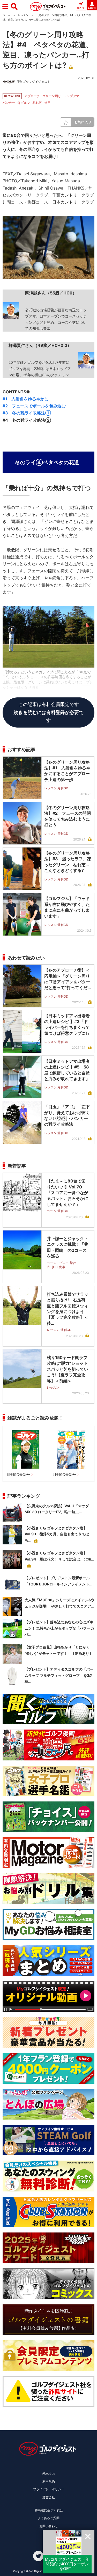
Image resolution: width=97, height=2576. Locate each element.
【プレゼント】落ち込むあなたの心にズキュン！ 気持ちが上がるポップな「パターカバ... (59, 1628)
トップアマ (71, 96)
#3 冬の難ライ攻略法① (27, 413)
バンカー (9, 103)
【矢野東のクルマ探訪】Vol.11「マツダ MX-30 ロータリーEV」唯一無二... (57, 1509)
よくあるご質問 (49, 2518)
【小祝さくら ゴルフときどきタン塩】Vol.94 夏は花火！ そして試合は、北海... (59, 1556)
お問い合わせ (49, 2526)
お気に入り (83, 122)
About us (48, 2473)
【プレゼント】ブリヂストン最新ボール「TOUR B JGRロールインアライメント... (58, 1581)
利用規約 (49, 2481)
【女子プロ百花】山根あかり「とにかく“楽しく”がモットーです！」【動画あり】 (59, 1650)
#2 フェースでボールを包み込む (34, 406)
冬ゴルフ (24, 103)
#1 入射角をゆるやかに (26, 399)
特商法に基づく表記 (49, 2510)
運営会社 (49, 2497)
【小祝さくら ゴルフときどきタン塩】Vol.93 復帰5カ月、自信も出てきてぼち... (57, 1534)
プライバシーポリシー (49, 2489)
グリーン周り (52, 96)
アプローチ (32, 96)
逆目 (48, 103)
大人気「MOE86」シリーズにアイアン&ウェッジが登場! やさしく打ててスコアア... (59, 1603)
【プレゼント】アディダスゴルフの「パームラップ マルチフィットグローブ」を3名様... (59, 1675)
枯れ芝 (37, 103)
